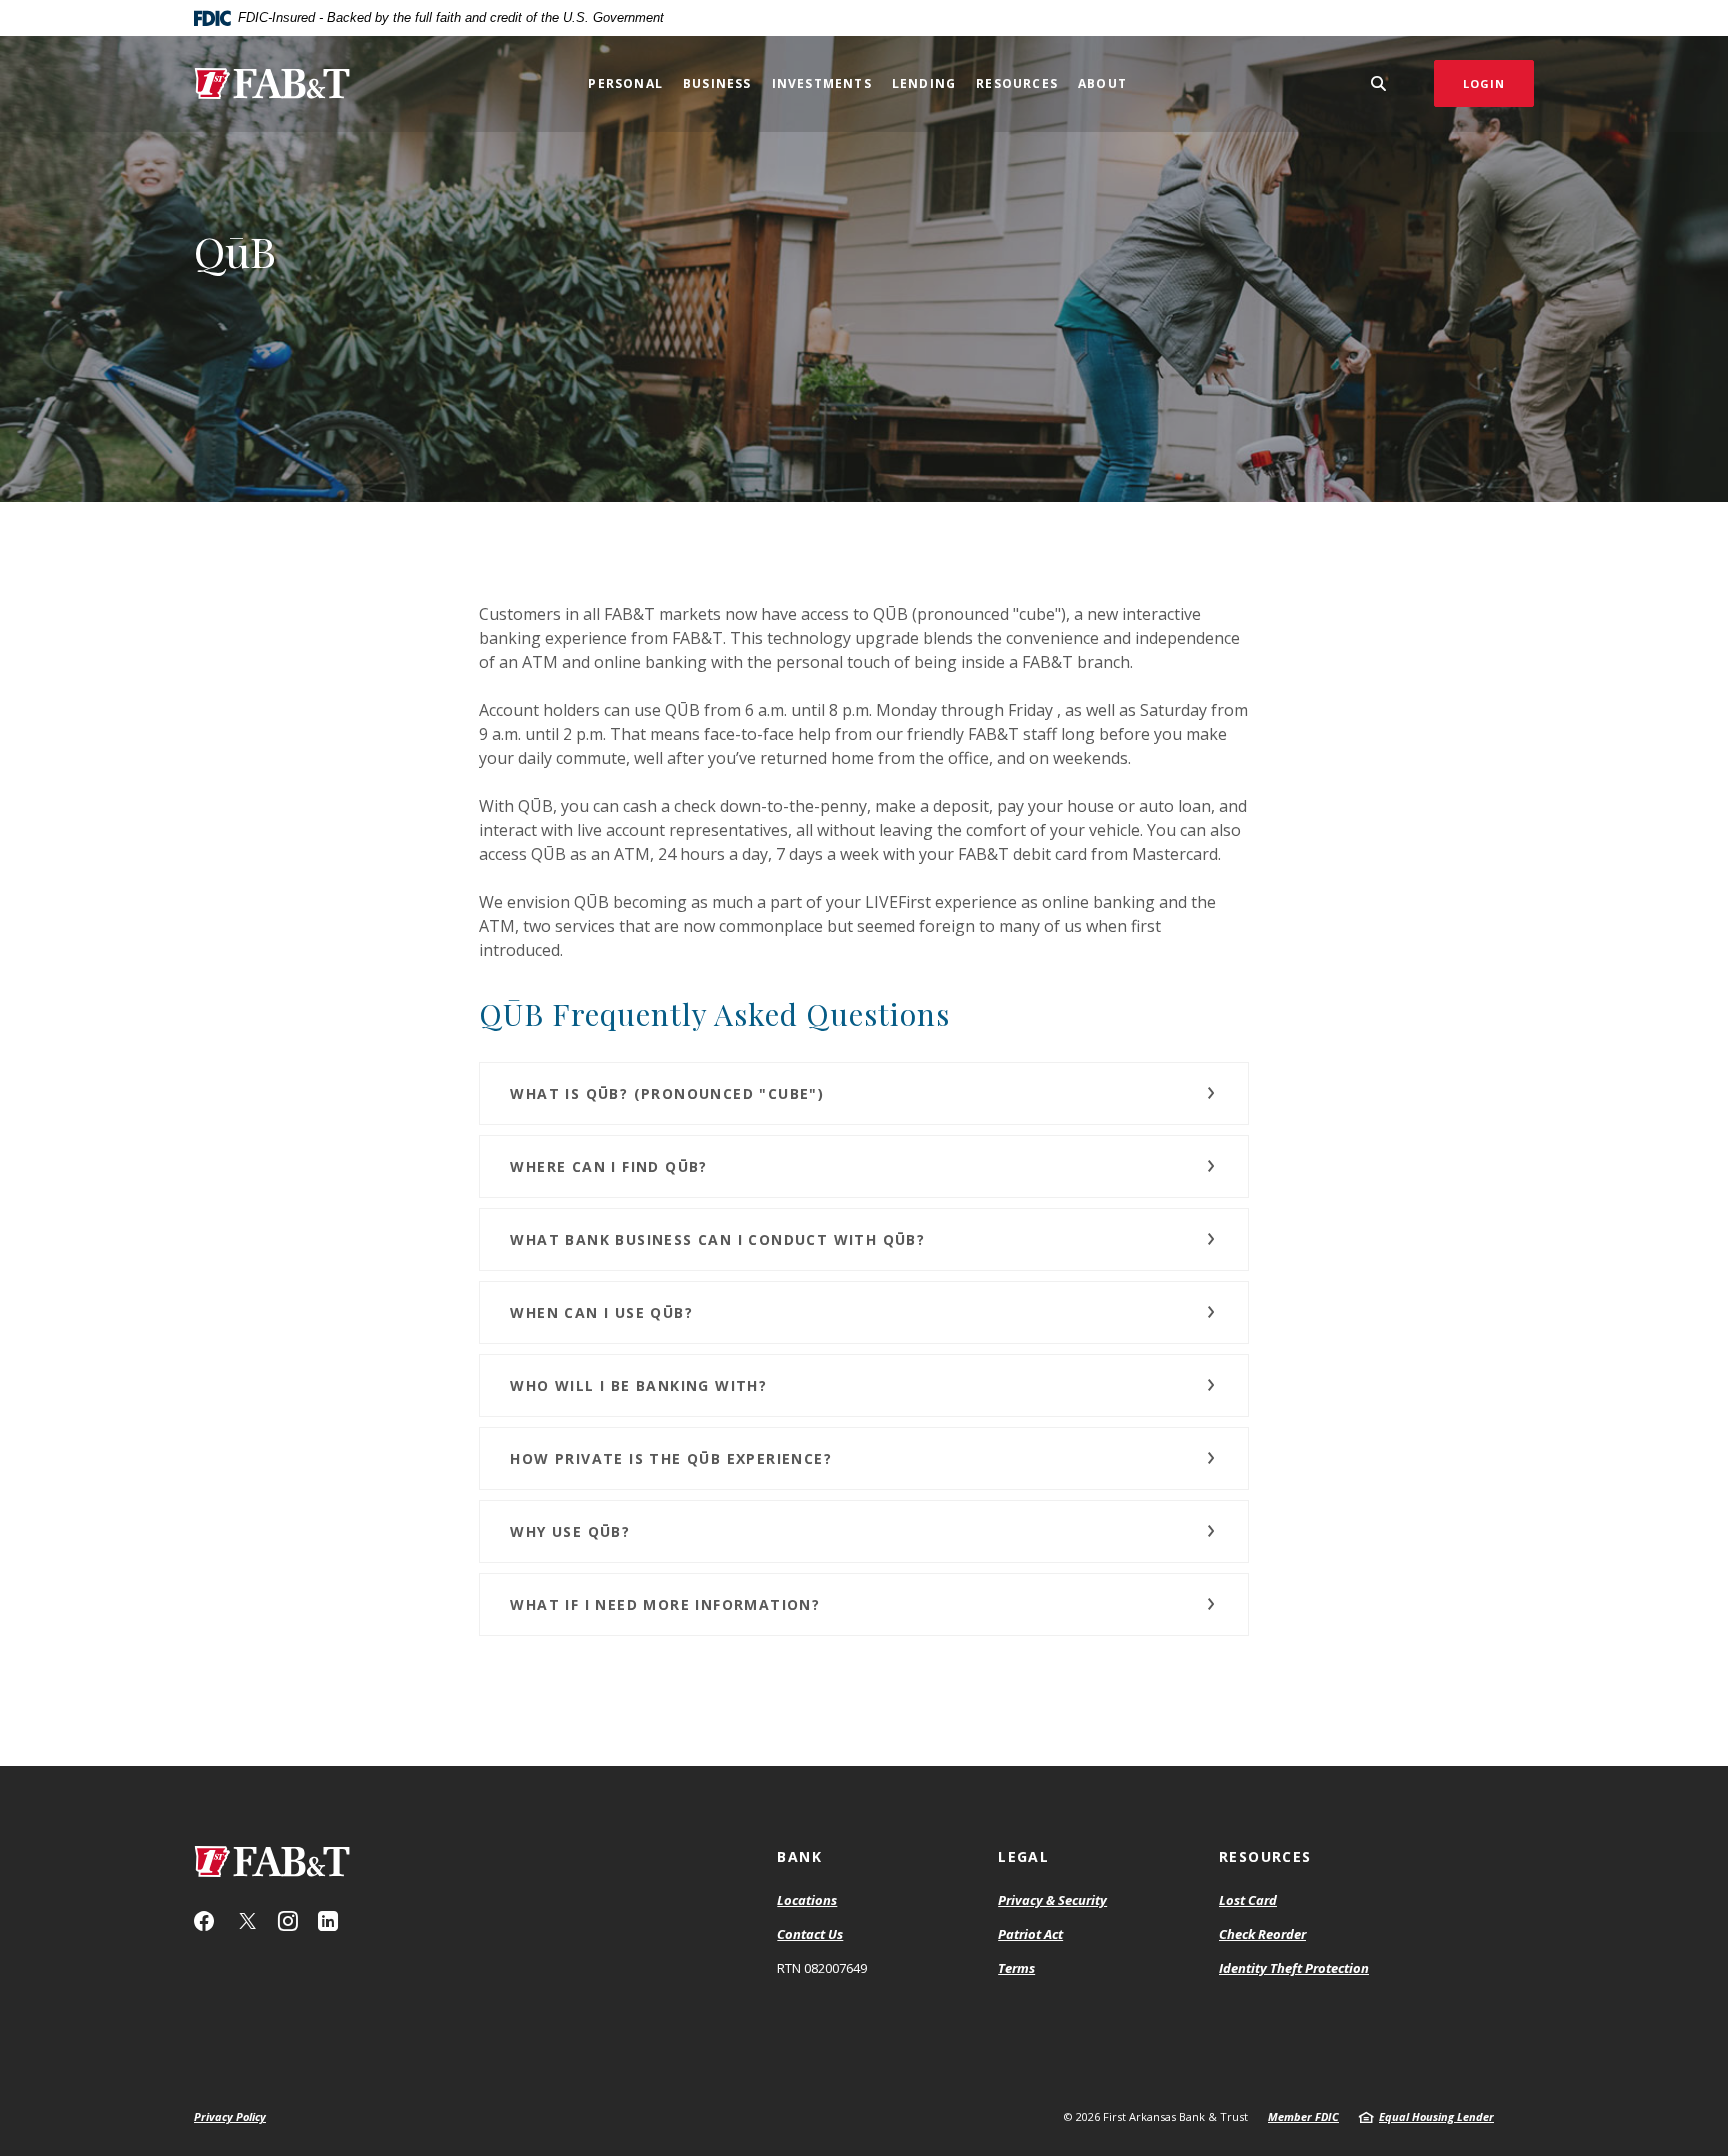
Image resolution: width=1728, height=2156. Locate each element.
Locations (807, 1900)
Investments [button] (822, 83)
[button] (863, 1093)
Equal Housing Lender (1436, 2116)
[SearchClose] (1379, 83)
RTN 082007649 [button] (822, 1968)
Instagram (288, 1921)
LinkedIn (328, 1921)
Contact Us (810, 1934)
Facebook (204, 1921)
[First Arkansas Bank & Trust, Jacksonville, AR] (272, 83)
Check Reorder (1262, 1934)
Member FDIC (1303, 2116)
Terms (1016, 1968)
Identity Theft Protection (1294, 1968)
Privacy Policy (230, 2116)
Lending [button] (924, 83)
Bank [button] (799, 1856)
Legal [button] (1023, 1856)
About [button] (1102, 83)
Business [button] (717, 83)
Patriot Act (1030, 1934)
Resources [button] (1017, 83)
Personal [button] (625, 83)
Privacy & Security (1052, 1900)
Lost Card (1248, 1900)
